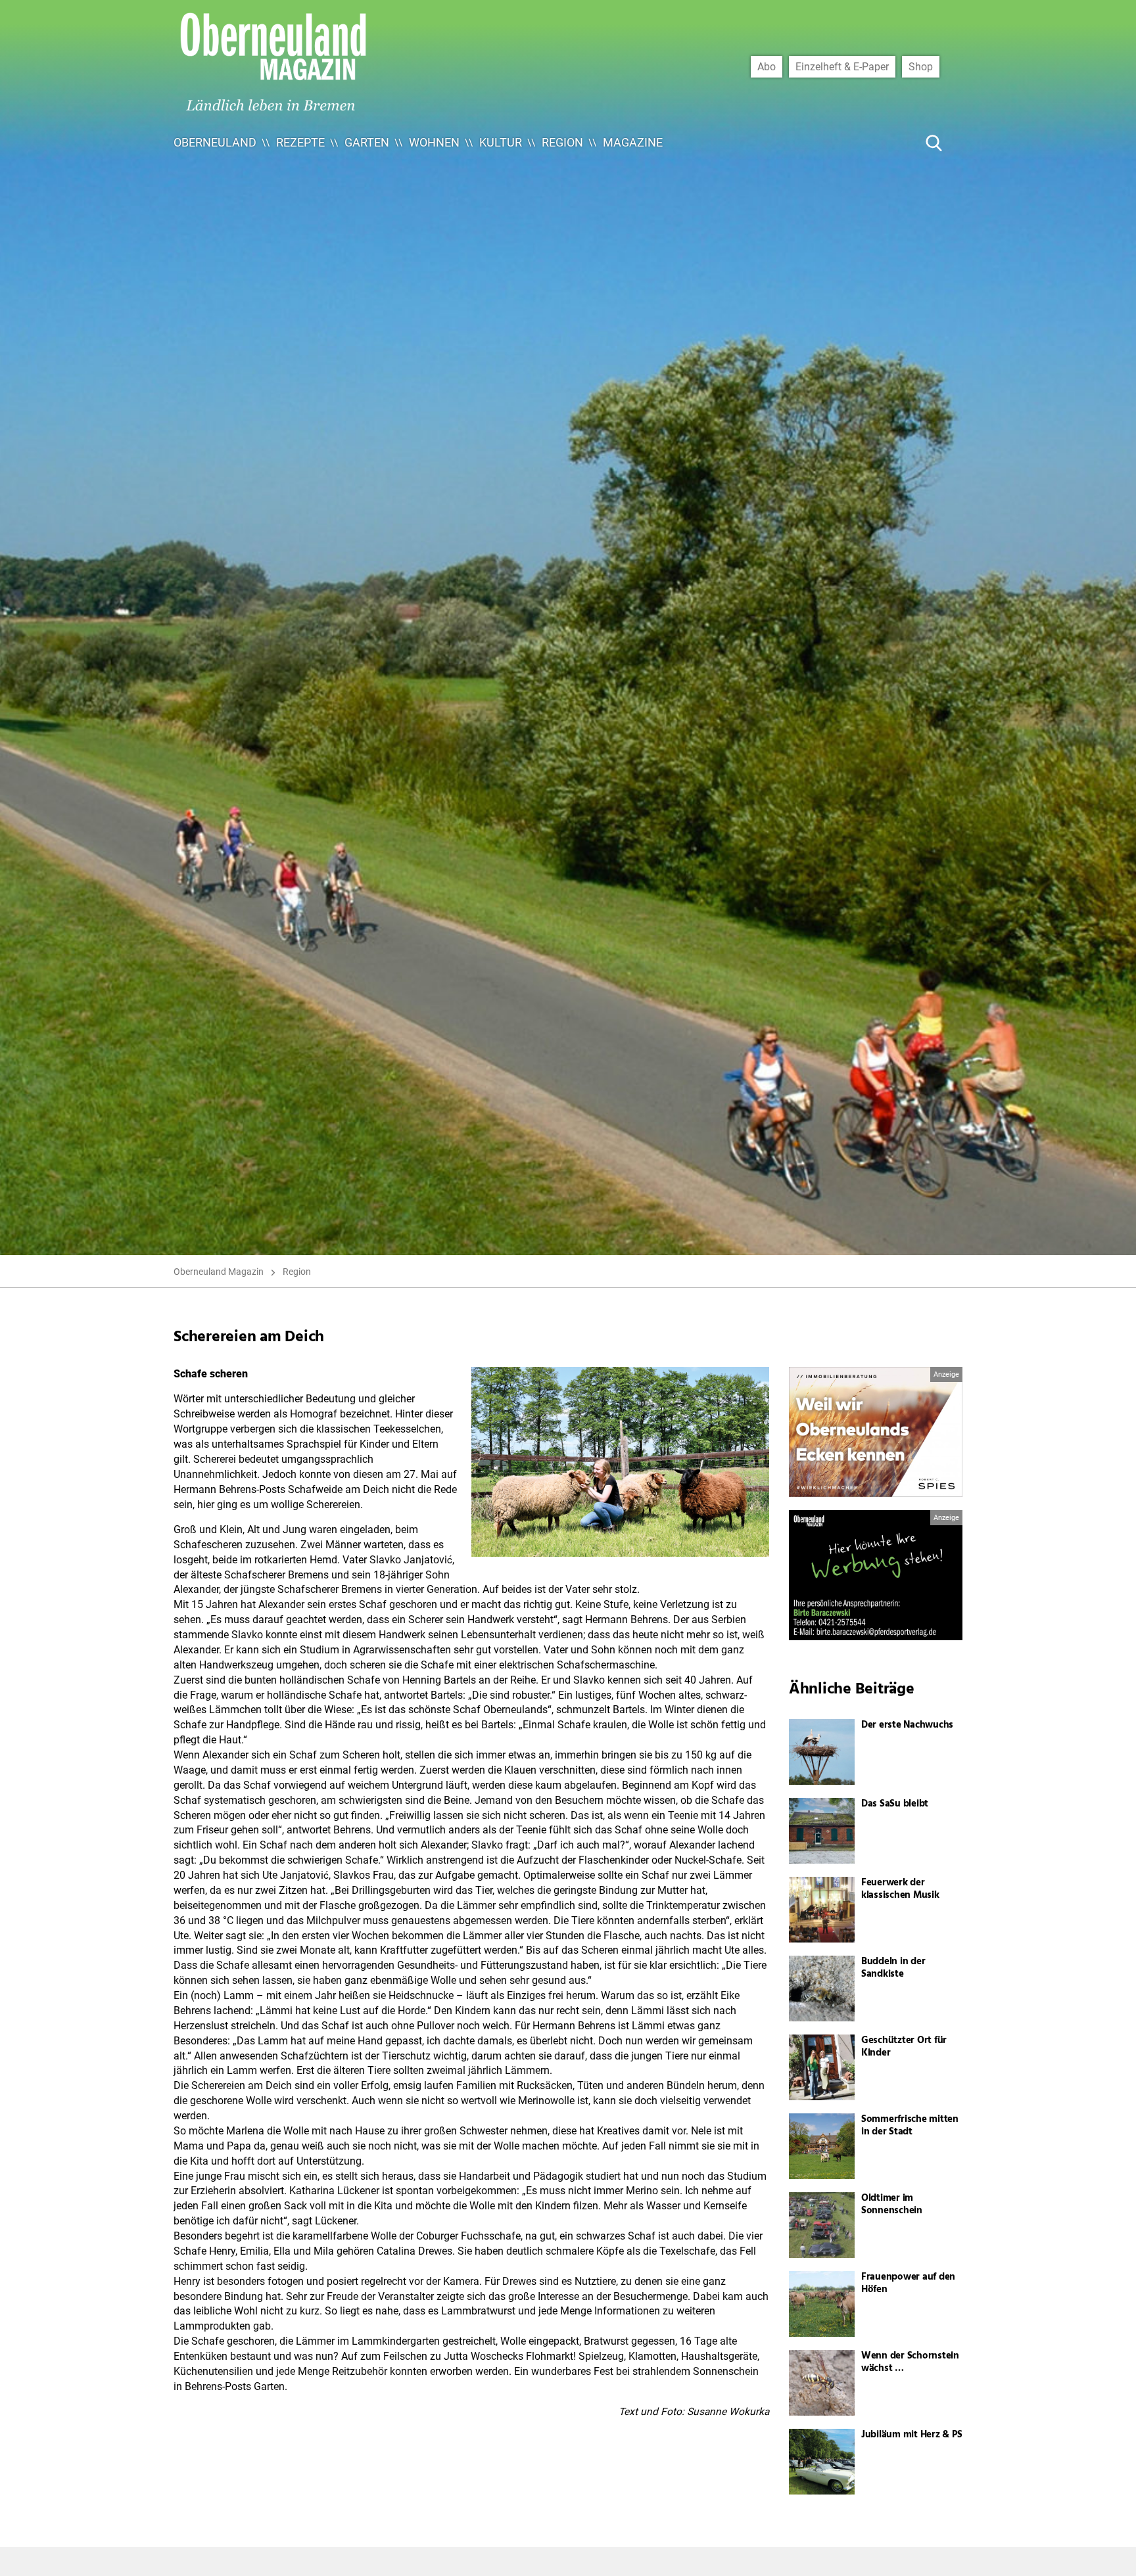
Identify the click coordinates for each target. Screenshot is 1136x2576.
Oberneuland (215, 142)
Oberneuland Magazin (219, 1272)
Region (562, 142)
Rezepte (300, 142)
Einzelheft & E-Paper (842, 66)
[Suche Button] (934, 143)
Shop (921, 66)
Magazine (633, 142)
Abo (767, 66)
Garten (367, 142)
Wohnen (434, 142)
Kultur (501, 142)
